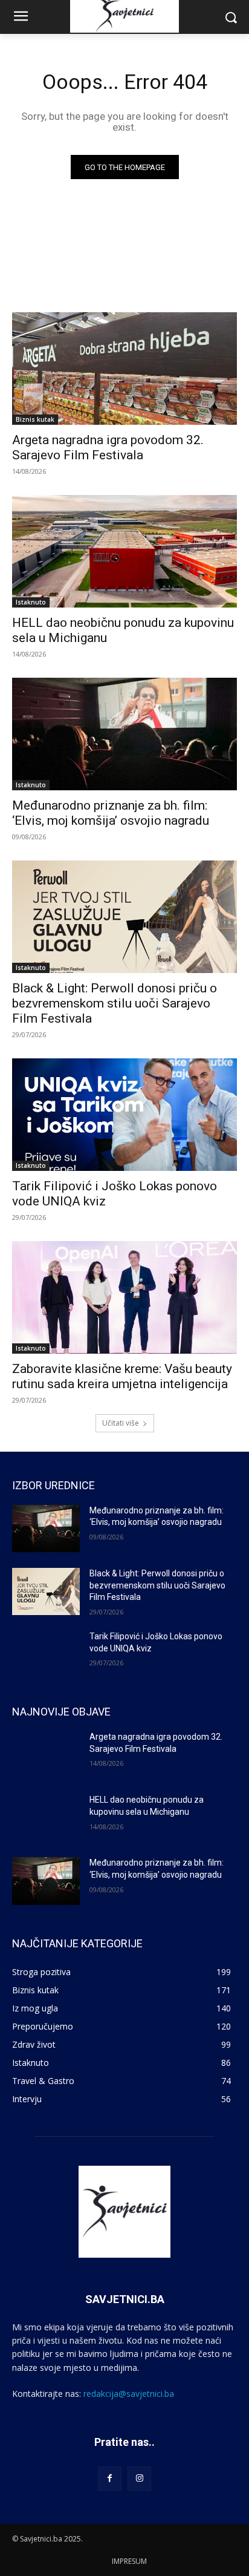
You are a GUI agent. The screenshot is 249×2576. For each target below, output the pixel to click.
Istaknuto (31, 602)
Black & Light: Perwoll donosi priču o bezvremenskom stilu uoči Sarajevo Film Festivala (115, 1003)
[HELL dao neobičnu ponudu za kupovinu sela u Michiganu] (124, 551)
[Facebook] (110, 2478)
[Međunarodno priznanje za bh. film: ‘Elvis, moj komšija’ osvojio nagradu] (124, 734)
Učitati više (121, 1423)
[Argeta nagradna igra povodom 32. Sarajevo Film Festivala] (124, 369)
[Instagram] (139, 2478)
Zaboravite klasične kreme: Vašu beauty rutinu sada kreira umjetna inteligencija (122, 1376)
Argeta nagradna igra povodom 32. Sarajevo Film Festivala (108, 447)
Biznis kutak (35, 419)
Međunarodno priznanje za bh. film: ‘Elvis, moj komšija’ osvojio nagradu (111, 813)
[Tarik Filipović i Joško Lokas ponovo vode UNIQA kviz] (124, 1115)
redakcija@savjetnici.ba (129, 2394)
